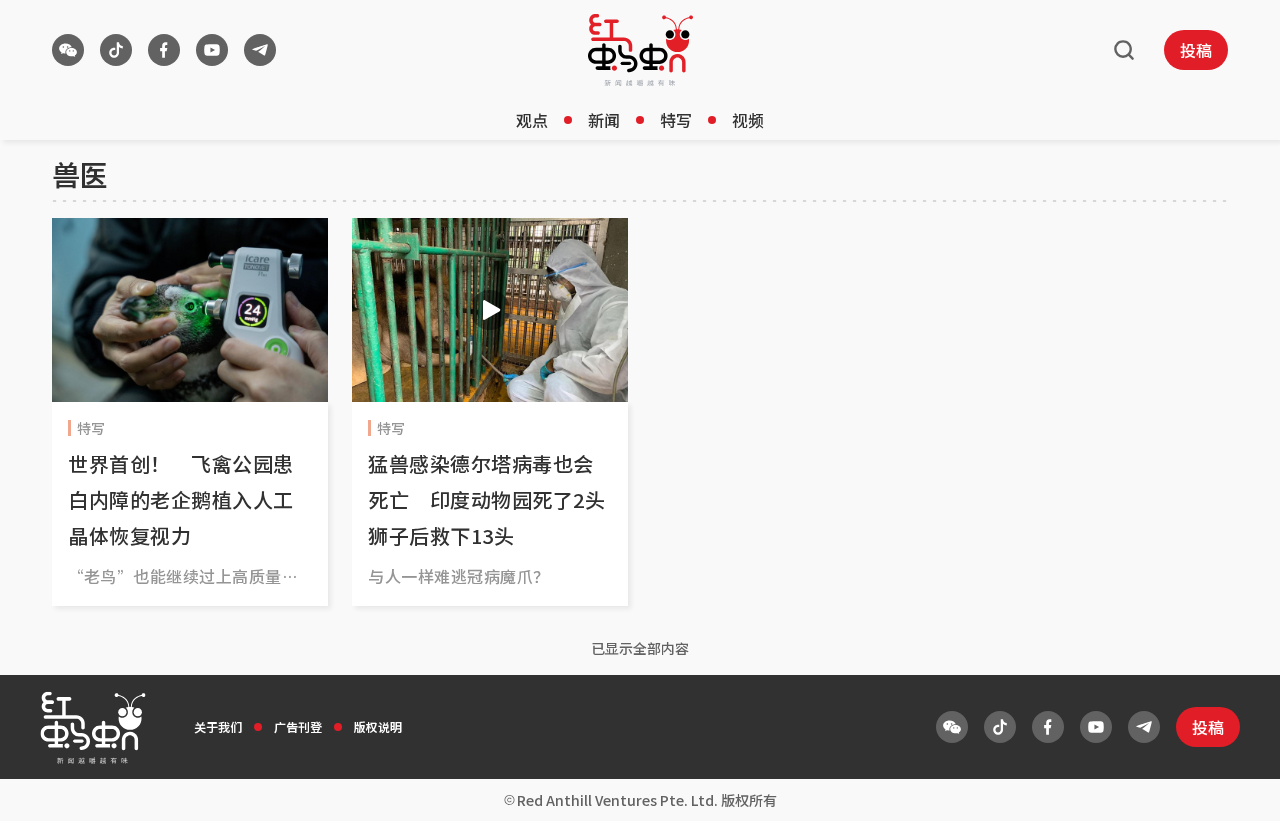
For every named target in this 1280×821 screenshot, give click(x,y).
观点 (532, 120)
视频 (748, 120)
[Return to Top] (1234, 785)
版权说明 (378, 726)
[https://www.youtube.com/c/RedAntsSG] (212, 50)
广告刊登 (298, 726)
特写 (676, 120)
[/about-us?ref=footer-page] (68, 50)
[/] (640, 50)
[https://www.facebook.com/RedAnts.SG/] (164, 50)
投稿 (1196, 50)
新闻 (604, 120)
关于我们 (218, 726)
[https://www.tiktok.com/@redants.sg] (116, 50)
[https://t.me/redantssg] (260, 50)
